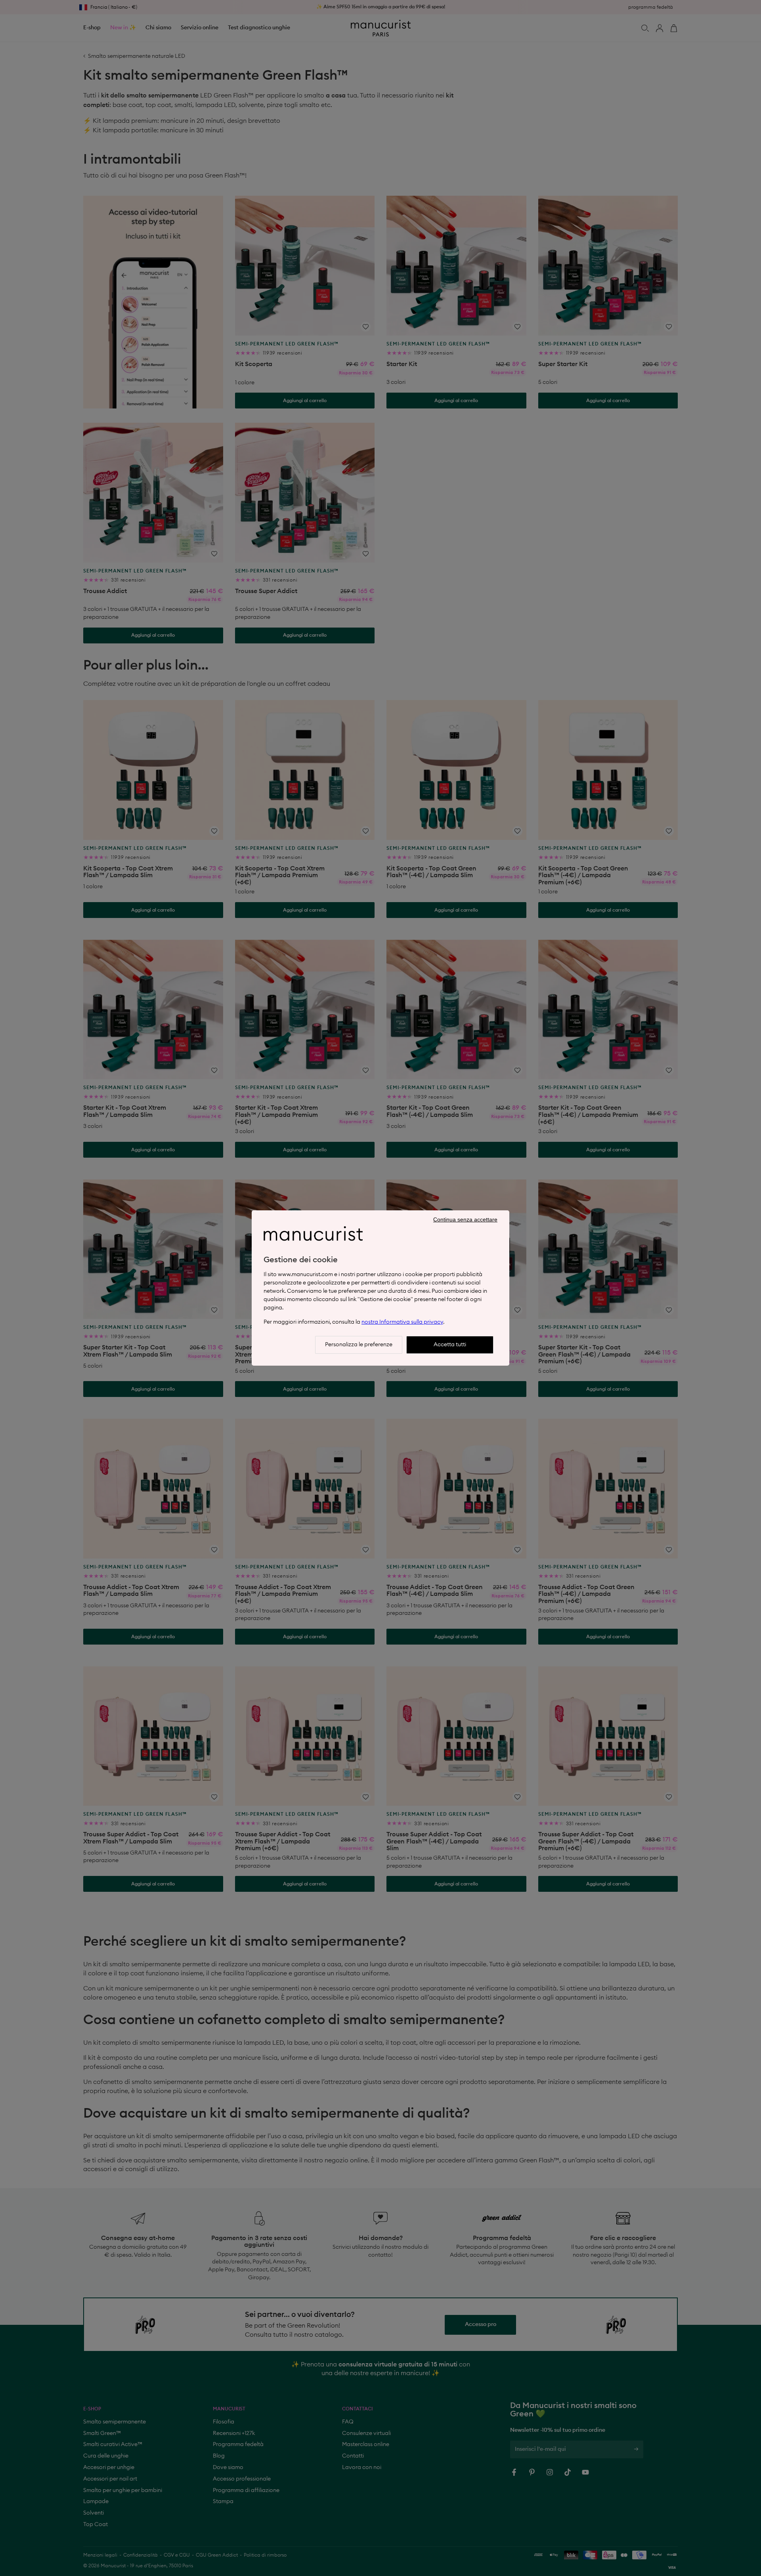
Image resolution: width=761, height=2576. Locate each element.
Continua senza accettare (465, 1219)
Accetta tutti (450, 1345)
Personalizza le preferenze (359, 1345)
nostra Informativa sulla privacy (402, 1322)
